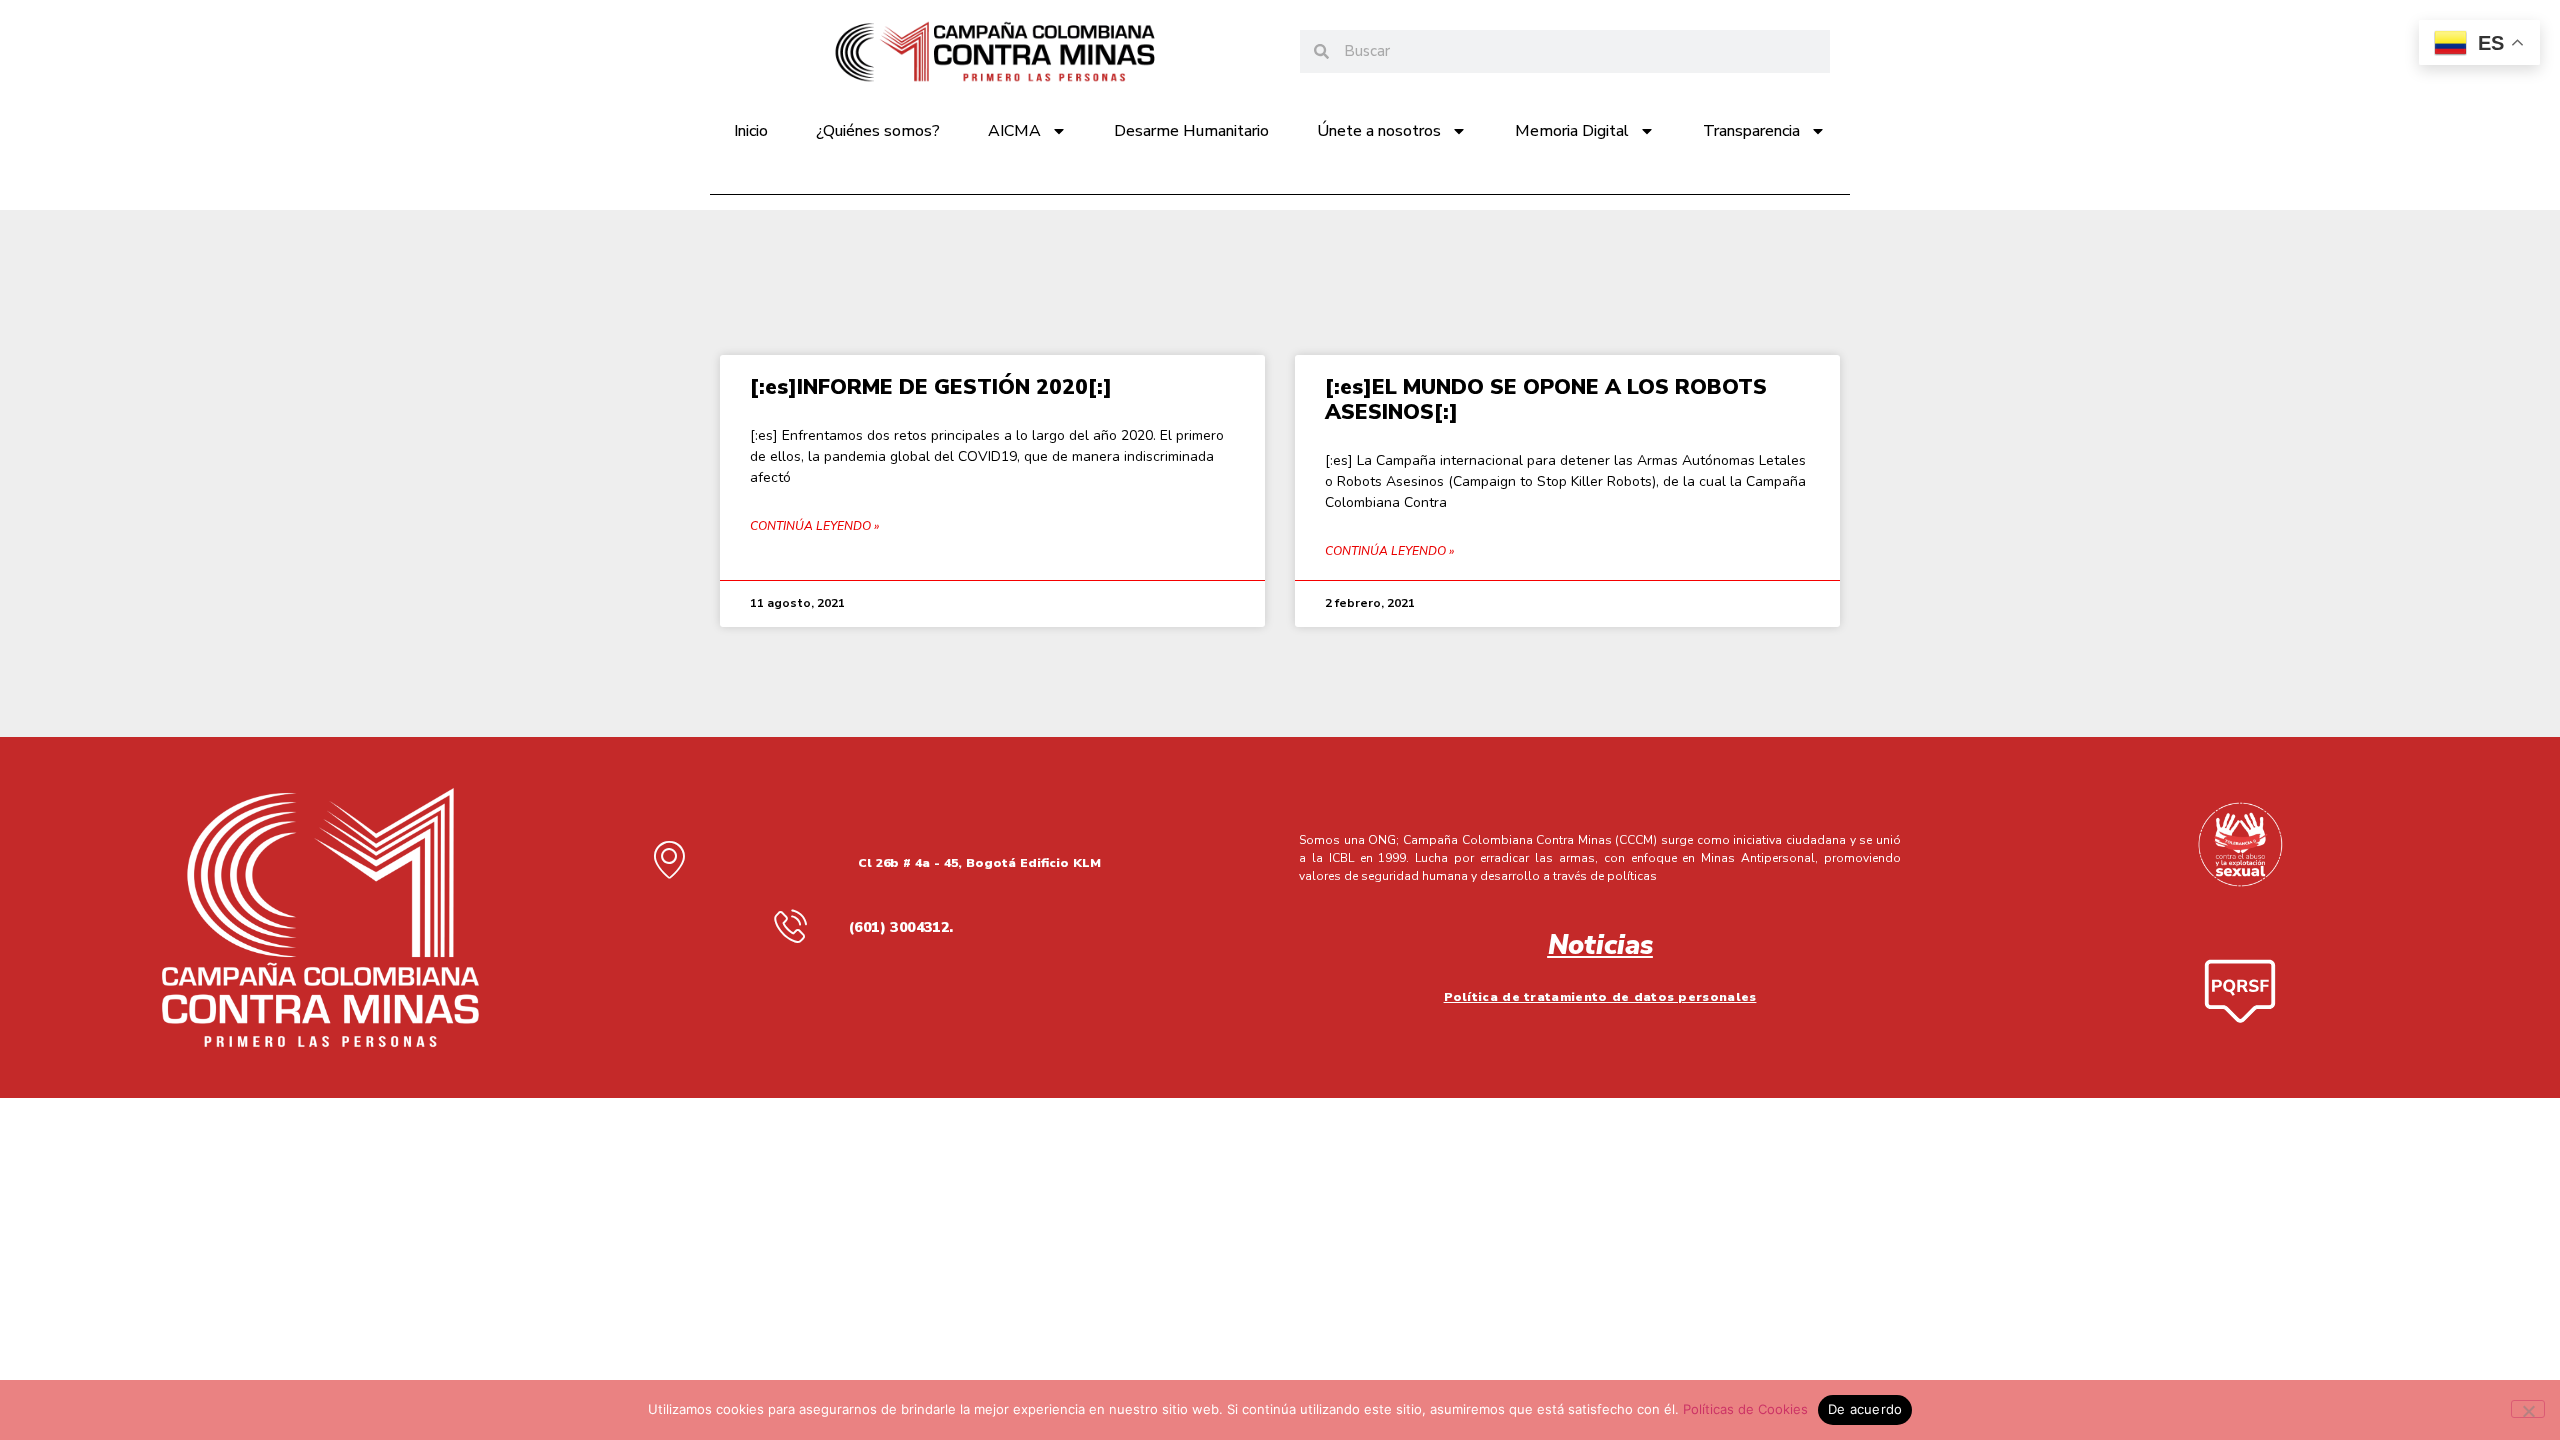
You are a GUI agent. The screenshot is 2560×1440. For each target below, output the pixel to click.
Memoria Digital (1572, 131)
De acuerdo (1865, 1409)
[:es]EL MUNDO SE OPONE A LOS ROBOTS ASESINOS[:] (1546, 399)
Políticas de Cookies (1745, 1409)
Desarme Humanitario (1191, 131)
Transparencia (1751, 131)
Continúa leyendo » (814, 526)
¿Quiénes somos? (878, 131)
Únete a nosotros (1379, 131)
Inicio (751, 131)
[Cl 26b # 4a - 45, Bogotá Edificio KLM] (669, 859)
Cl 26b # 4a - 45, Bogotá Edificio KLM (979, 862)
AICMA (1014, 131)
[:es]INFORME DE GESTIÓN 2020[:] (931, 387)
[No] (2528, 1409)
